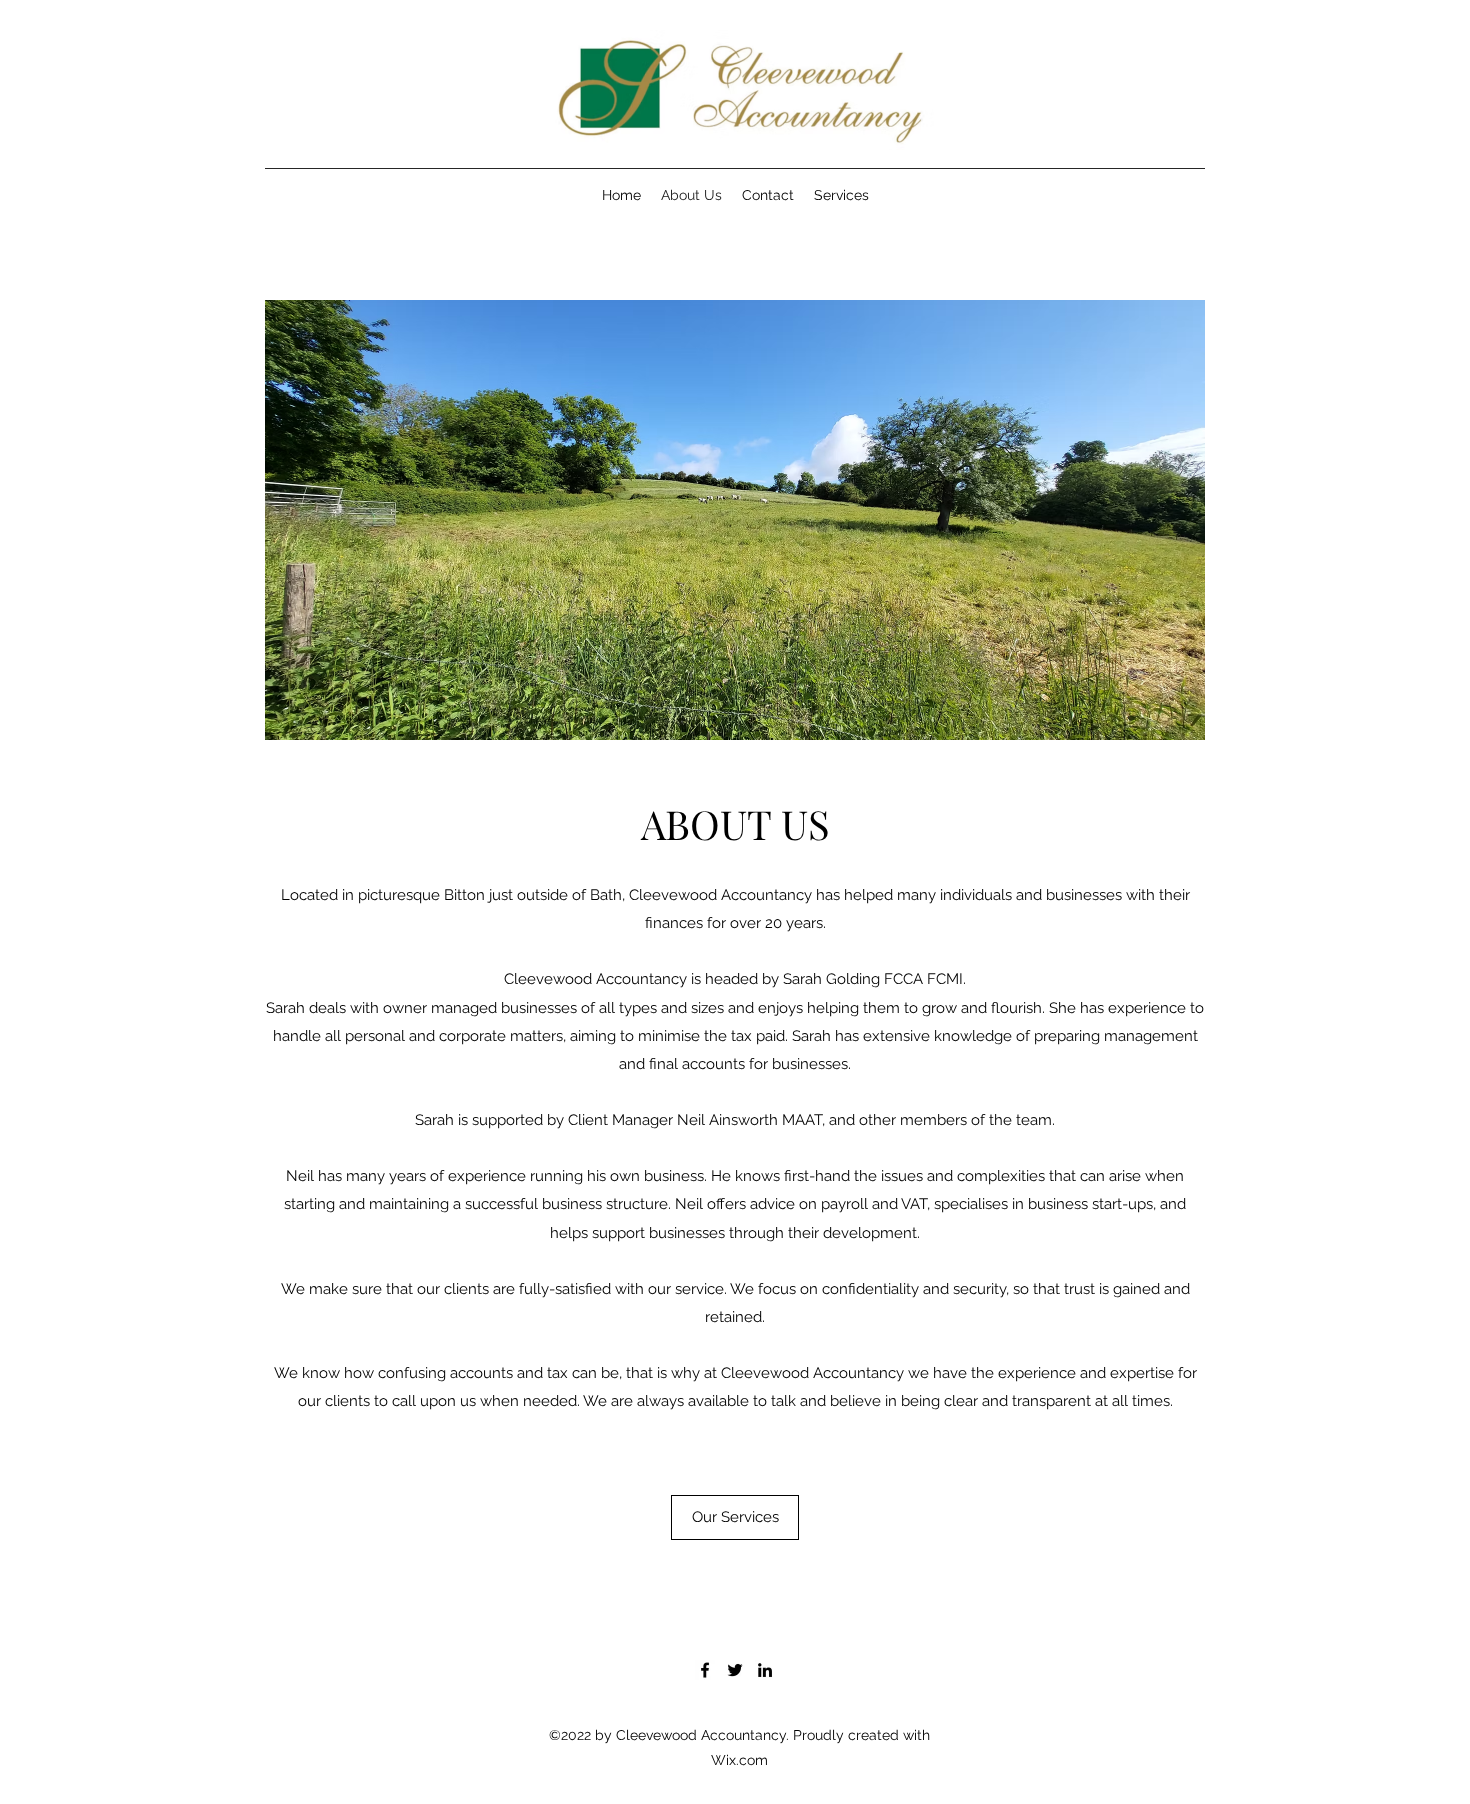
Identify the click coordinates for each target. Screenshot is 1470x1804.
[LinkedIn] (765, 1670)
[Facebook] (705, 1670)
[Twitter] (735, 1670)
